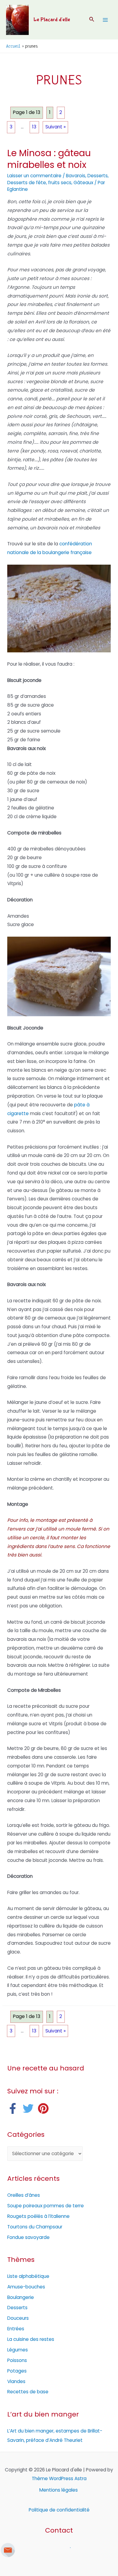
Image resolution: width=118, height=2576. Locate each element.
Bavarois (76, 176)
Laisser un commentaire (34, 176)
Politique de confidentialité (59, 2510)
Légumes (18, 2350)
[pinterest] (45, 2108)
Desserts (98, 176)
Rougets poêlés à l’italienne (38, 2216)
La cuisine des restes (31, 2339)
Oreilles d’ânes (24, 2195)
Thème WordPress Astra (59, 2478)
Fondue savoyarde (28, 2237)
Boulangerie (21, 2297)
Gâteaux (83, 183)
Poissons (17, 2360)
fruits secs (60, 183)
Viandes (16, 2381)
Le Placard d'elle (52, 20)
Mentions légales (59, 2490)
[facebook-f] (14, 2108)
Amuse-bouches (26, 2287)
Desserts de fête (27, 183)
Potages (17, 2371)
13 (34, 127)
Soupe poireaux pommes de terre (46, 2206)
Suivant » (56, 127)
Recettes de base (28, 2392)
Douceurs (18, 2318)
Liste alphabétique (28, 2276)
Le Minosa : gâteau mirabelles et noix (49, 159)
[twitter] (30, 2108)
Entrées (16, 2329)
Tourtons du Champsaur (35, 2227)
